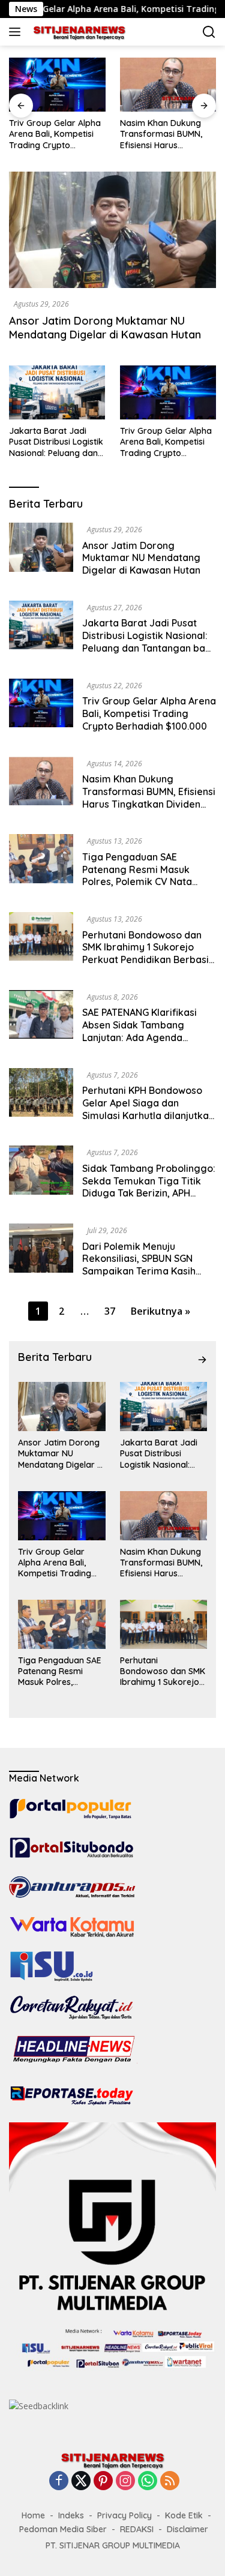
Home (33, 2515)
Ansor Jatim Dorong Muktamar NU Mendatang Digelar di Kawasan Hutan (105, 328)
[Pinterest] (103, 2481)
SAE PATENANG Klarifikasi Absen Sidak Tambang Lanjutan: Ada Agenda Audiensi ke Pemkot (139, 1031)
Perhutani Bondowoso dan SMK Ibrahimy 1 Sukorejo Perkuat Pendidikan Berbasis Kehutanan (148, 953)
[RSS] (170, 2481)
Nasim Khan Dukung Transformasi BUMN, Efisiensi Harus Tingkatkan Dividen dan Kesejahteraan (143, 134)
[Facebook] (59, 2481)
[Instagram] (125, 2481)
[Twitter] (81, 2481)
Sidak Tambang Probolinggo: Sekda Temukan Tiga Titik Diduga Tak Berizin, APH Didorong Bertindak (149, 1187)
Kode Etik (184, 2515)
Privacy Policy (124, 2515)
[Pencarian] (209, 32)
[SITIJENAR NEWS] (78, 32)
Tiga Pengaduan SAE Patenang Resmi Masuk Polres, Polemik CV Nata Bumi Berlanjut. (137, 875)
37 (110, 1311)
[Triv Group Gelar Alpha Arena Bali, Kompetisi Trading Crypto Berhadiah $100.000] (168, 392)
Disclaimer (187, 2529)
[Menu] (17, 32)
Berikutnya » (160, 1311)
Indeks (71, 2515)
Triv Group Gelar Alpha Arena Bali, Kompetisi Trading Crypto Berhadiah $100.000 (166, 442)
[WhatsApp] (148, 2481)
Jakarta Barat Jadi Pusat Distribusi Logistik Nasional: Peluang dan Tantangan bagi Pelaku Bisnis (56, 442)
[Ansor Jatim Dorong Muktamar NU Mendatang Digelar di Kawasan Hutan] (112, 230)
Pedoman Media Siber (63, 2529)
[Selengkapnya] (202, 1360)
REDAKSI (137, 2529)
